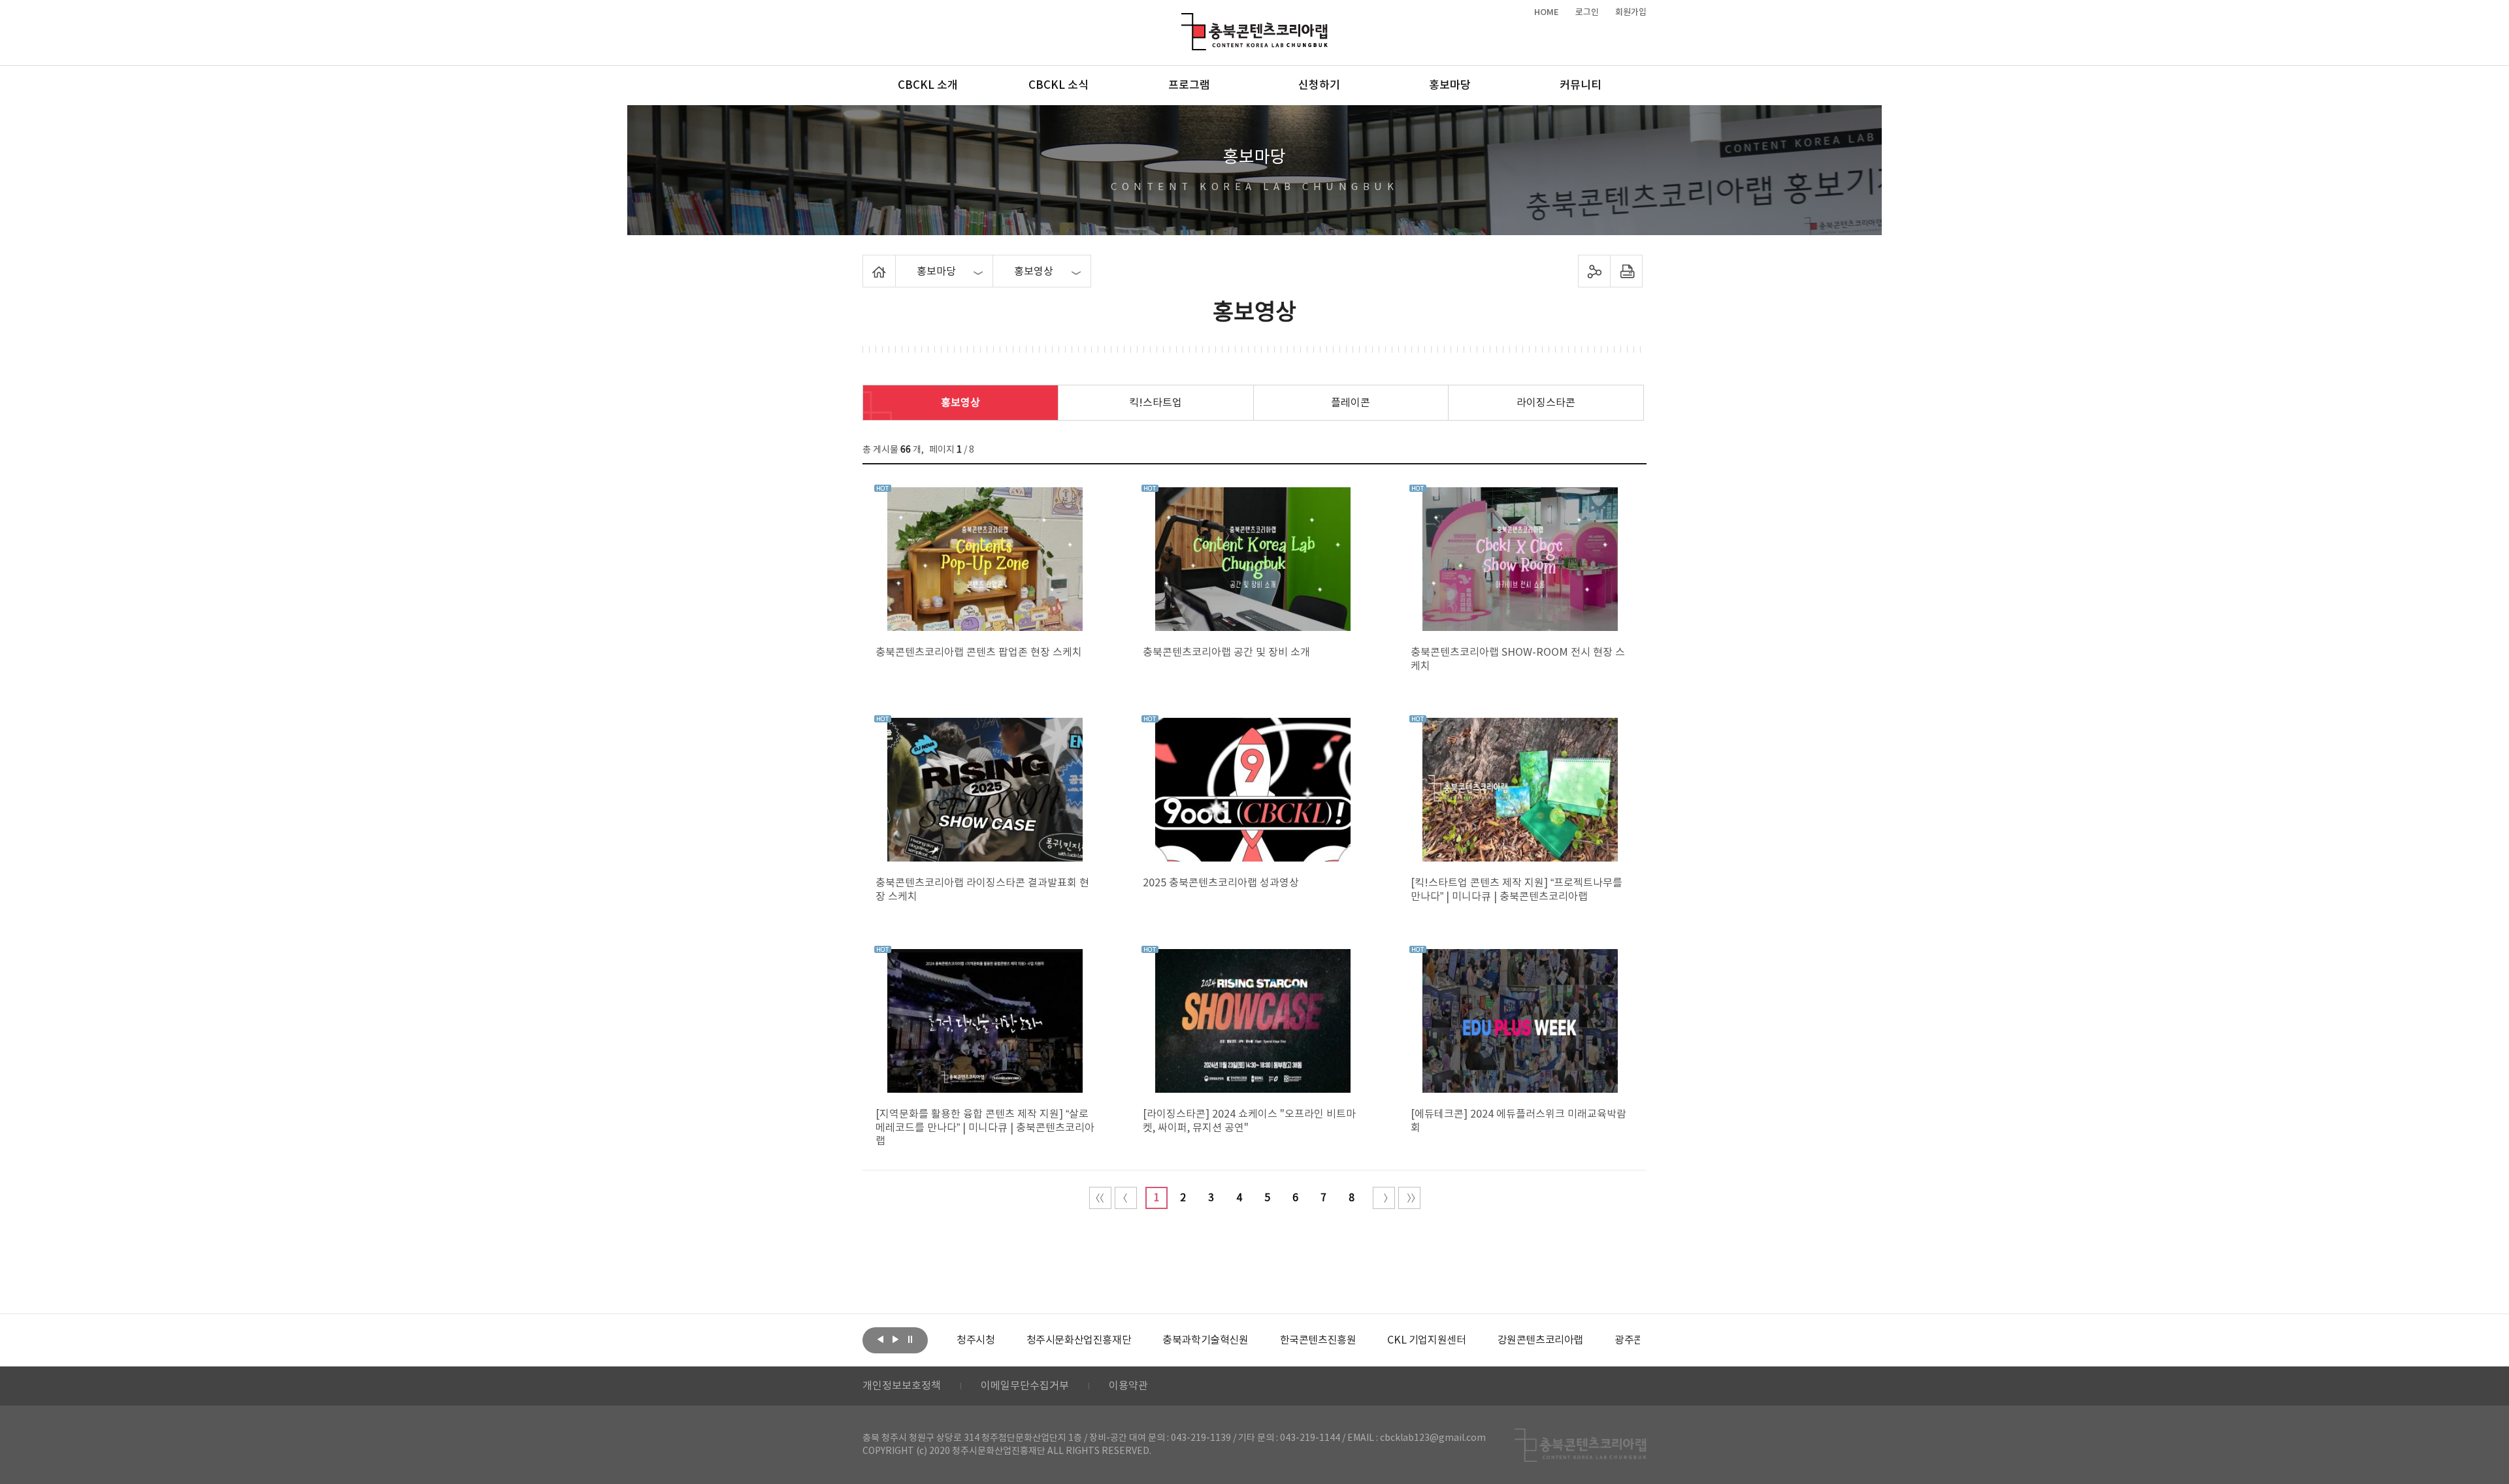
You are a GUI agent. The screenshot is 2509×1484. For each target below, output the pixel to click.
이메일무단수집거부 (1025, 1386)
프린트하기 (1627, 271)
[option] (976, 1340)
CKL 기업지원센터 (1426, 1340)
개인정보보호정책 (902, 1386)
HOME (1547, 12)
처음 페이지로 (1100, 1198)
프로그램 (1189, 86)
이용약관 (1128, 1386)
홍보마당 (1450, 86)
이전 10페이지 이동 (1126, 1198)
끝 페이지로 (1409, 1198)
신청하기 (1319, 86)
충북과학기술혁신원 (1205, 1340)
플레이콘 (1351, 403)
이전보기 (880, 1339)
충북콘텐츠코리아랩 (1184, 21)
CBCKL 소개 (928, 86)
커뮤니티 (1581, 86)
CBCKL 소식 (1058, 86)
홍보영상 (960, 403)
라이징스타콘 (1546, 403)
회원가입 (1631, 12)
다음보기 (895, 1339)
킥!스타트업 (1156, 403)
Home (866, 263)
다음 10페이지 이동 (1384, 1198)
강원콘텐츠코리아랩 (1540, 1340)
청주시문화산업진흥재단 (1079, 1340)
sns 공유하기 (1595, 271)
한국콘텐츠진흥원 (1318, 1340)
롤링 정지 (910, 1339)
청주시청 (976, 1340)
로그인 (1587, 12)
